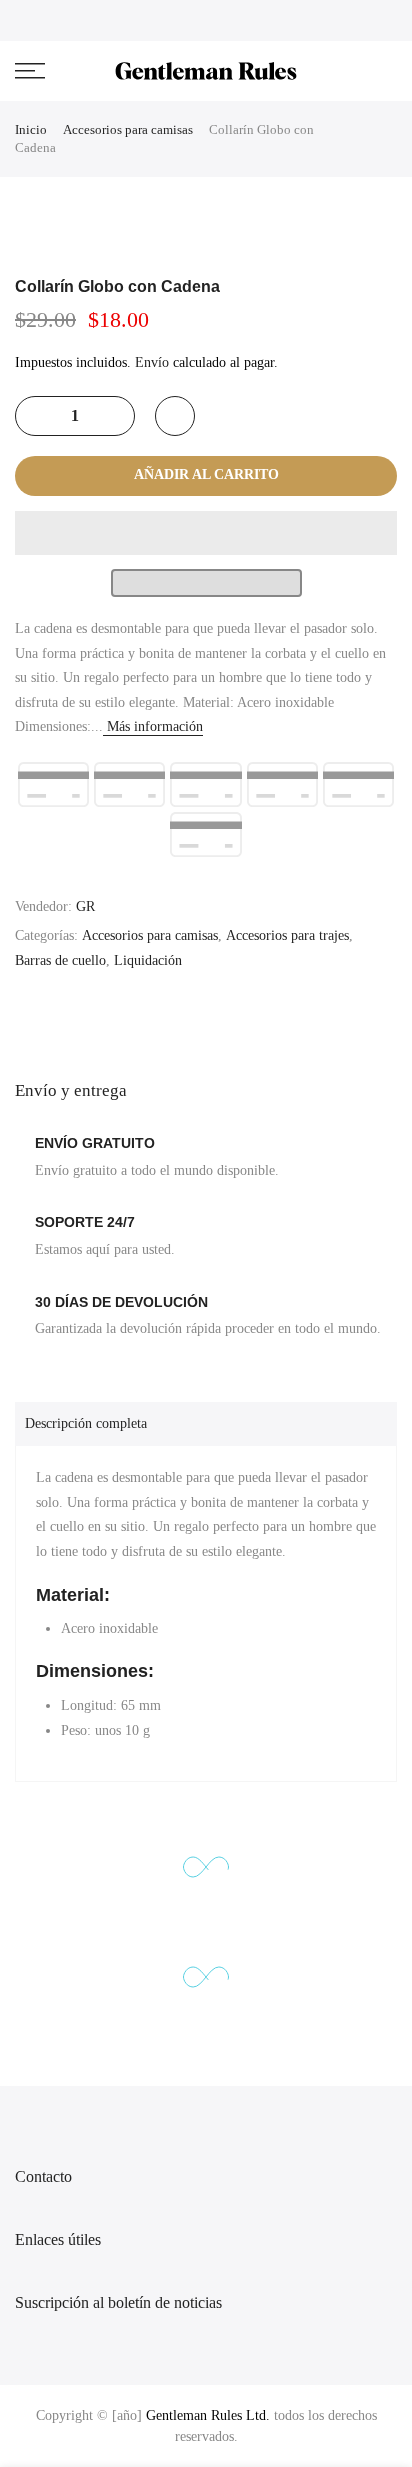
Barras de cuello (60, 960)
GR (85, 906)
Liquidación (148, 960)
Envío (152, 362)
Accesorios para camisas (128, 129)
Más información (153, 726)
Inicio (31, 129)
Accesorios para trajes (287, 935)
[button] (206, 533)
